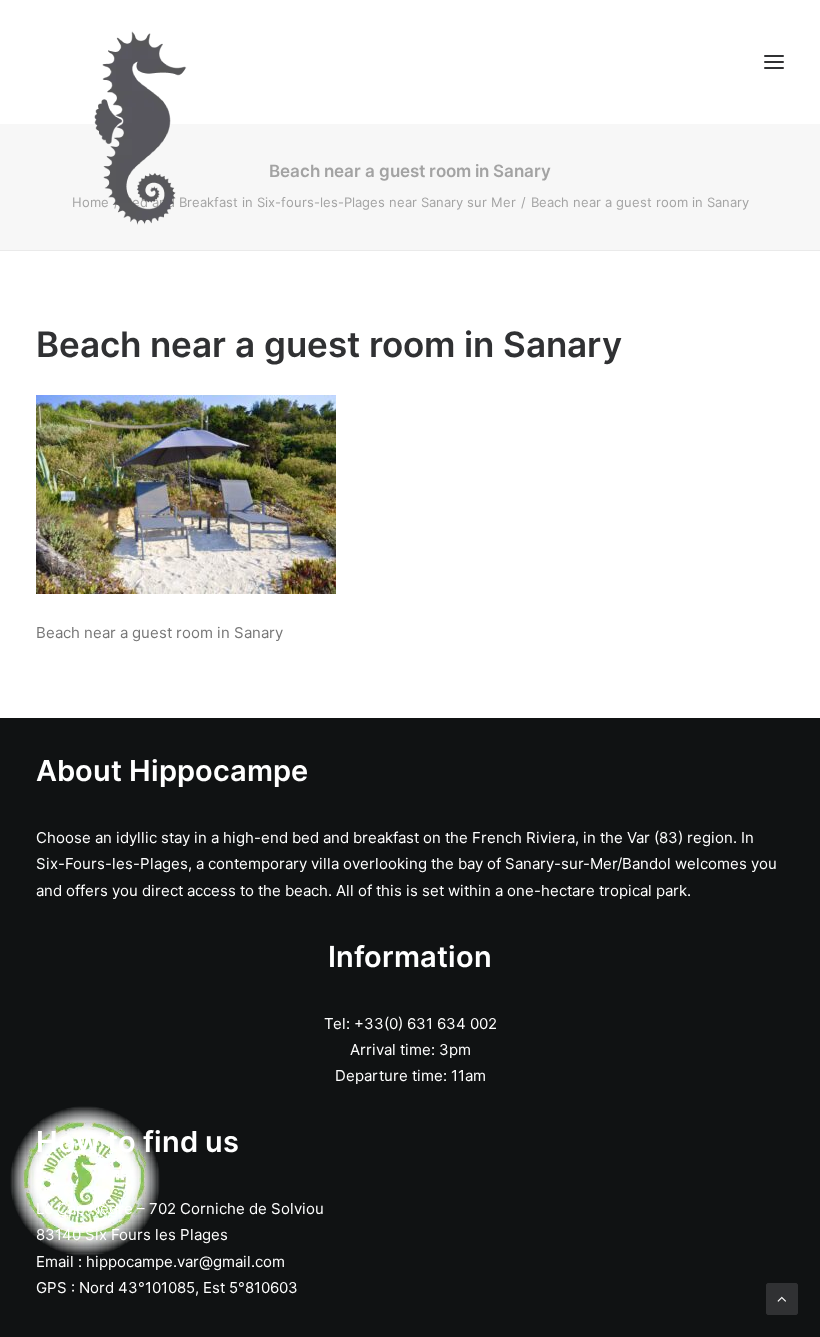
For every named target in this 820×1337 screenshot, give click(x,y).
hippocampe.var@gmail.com (185, 1261)
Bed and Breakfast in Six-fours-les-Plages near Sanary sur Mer (320, 202)
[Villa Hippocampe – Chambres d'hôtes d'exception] (292, 62)
